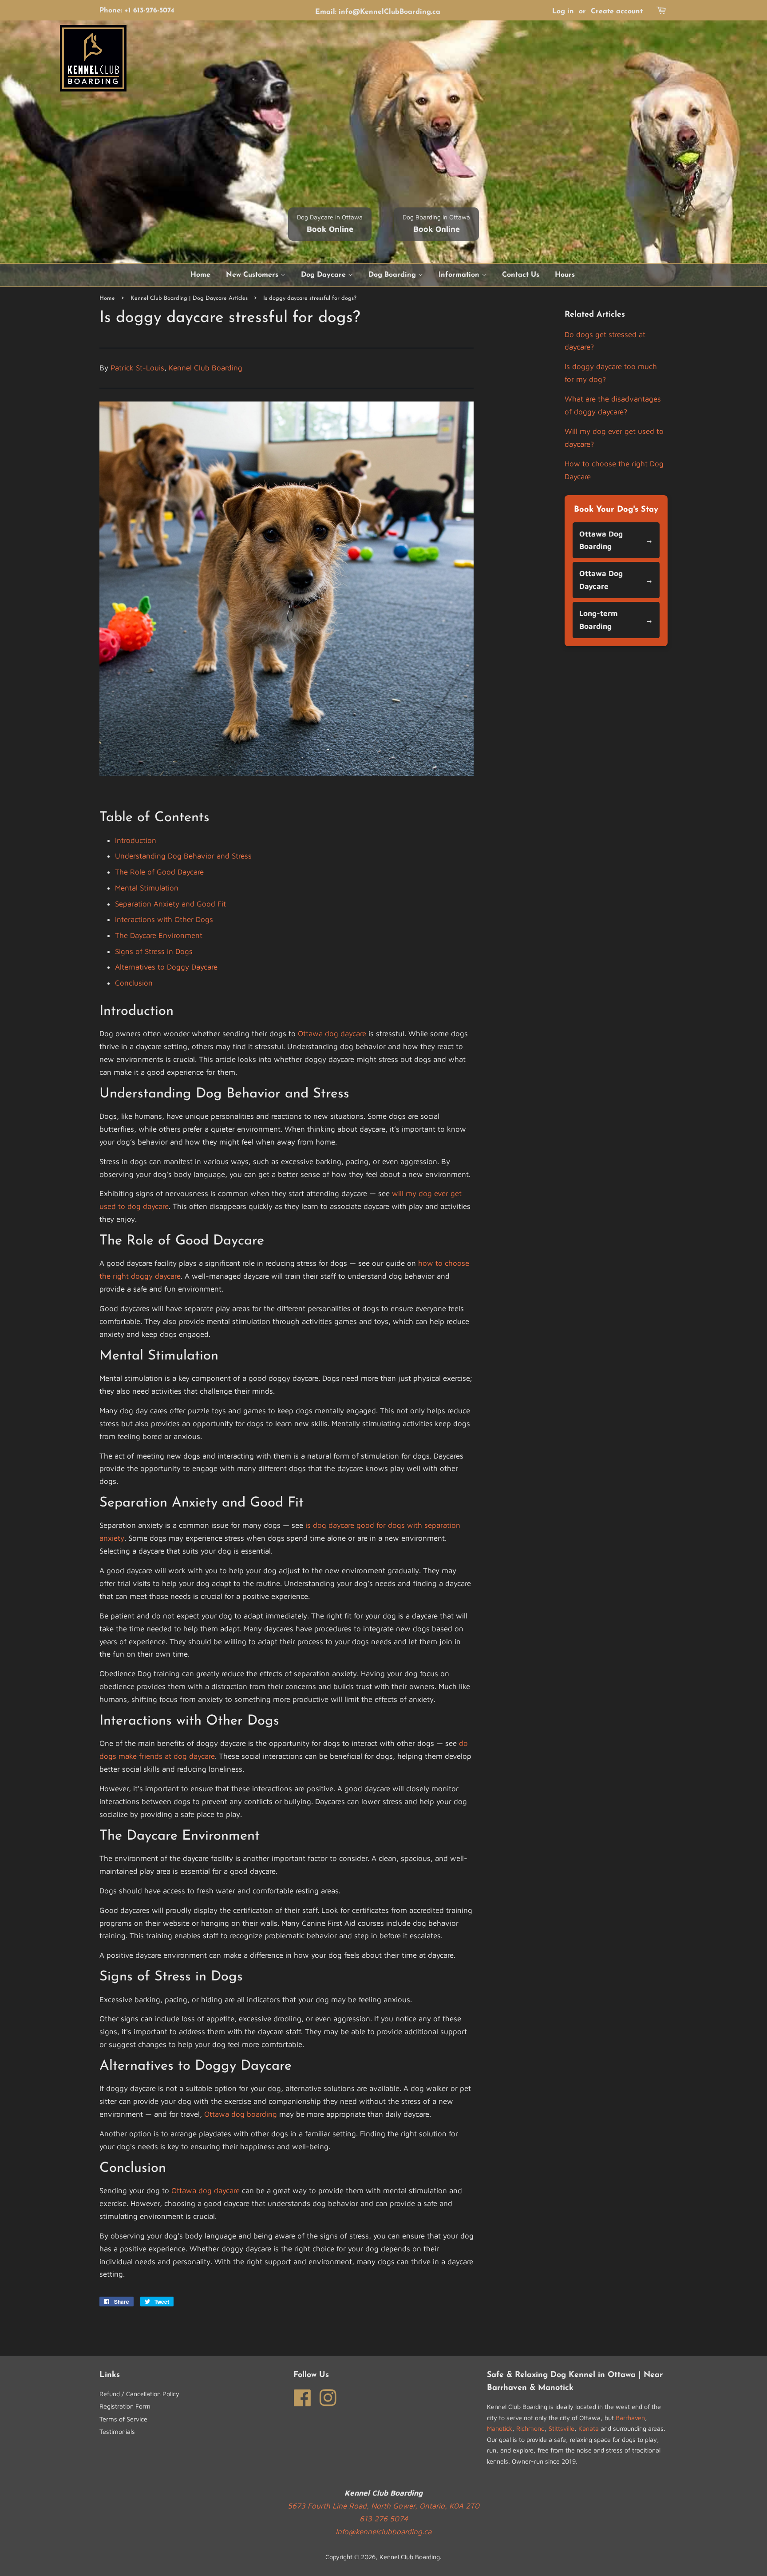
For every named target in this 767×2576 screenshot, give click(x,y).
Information (460, 275)
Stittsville (561, 2428)
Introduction (136, 840)
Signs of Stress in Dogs (154, 951)
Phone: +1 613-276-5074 (137, 11)
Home (200, 275)
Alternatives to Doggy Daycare (166, 967)
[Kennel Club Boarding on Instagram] (328, 2397)
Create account (617, 12)
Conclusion (134, 983)
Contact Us (521, 275)
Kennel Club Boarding (206, 368)
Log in (563, 12)
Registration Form (125, 2406)
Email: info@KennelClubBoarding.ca (378, 12)
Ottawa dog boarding (241, 2114)
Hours (565, 275)
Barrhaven (630, 2418)
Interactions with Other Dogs (164, 919)
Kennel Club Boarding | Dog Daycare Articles (189, 298)
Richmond (530, 2428)
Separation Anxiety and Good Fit (170, 904)
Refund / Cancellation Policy (139, 2394)
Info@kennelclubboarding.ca (383, 2532)
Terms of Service (123, 2419)
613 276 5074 (384, 2519)
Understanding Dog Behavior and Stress (183, 856)
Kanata (589, 2428)
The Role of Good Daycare (159, 872)
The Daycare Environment (159, 935)
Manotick (500, 2428)
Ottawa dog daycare (332, 1034)
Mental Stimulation (147, 888)
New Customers (253, 275)
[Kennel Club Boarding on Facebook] (302, 2397)
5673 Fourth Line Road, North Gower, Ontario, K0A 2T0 (383, 2506)
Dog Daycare (324, 275)
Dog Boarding (393, 275)
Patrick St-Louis (137, 368)
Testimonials (117, 2431)
